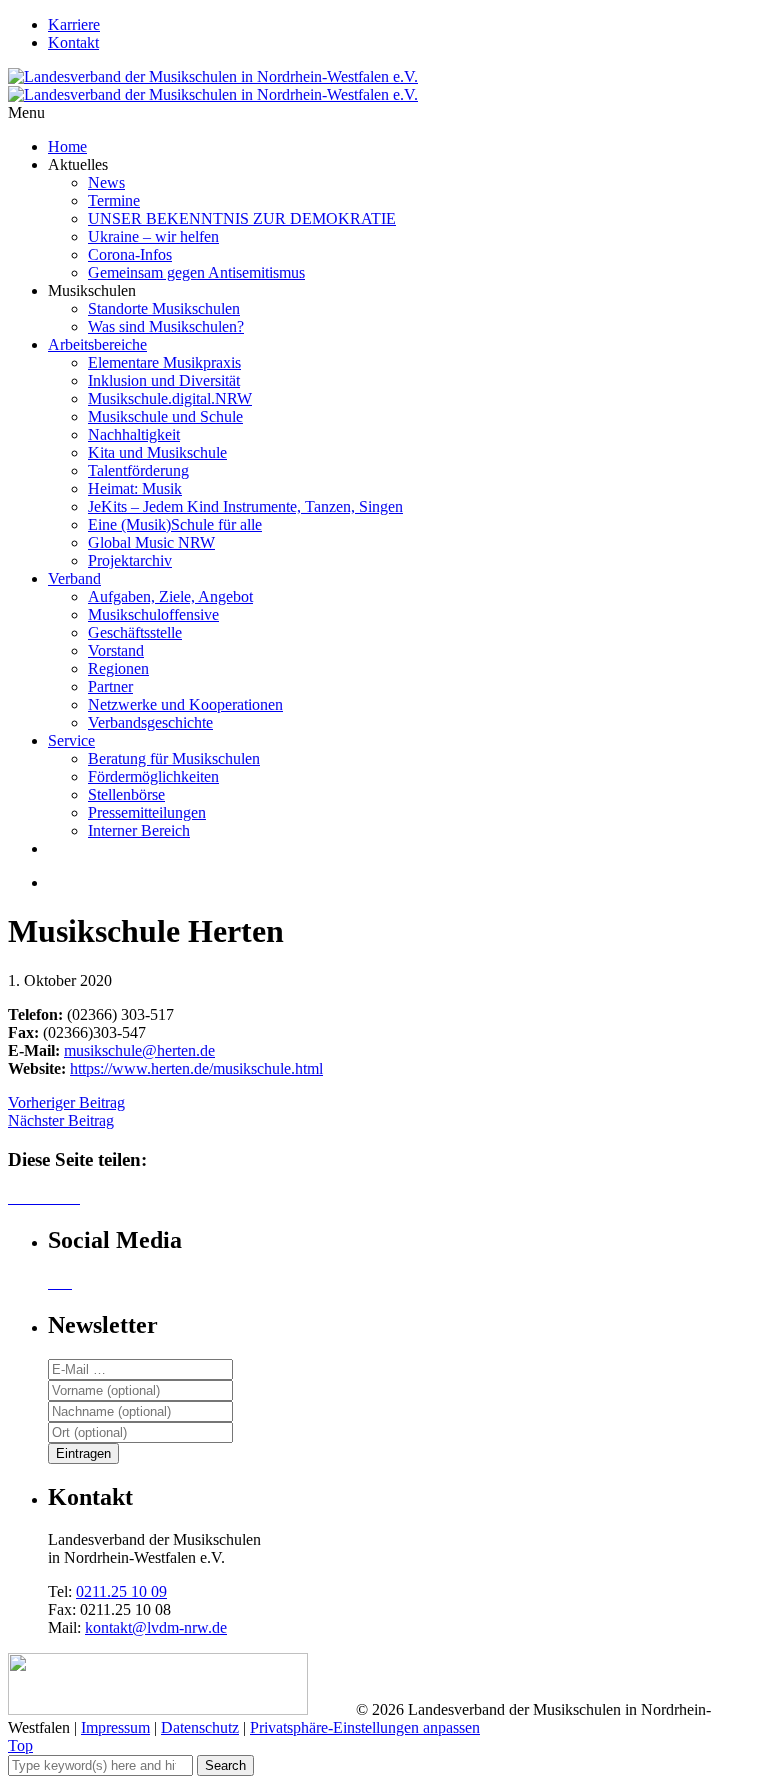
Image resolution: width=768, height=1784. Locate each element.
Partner (110, 686)
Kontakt (73, 42)
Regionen (118, 668)
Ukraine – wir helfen (153, 236)
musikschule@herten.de (139, 1050)
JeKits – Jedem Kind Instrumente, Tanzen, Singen (245, 506)
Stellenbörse (126, 794)
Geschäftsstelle (135, 632)
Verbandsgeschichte (150, 722)
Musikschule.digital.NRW (170, 398)
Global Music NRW (151, 542)
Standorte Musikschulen (164, 308)
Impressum (115, 1727)
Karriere (74, 24)
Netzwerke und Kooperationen (185, 704)
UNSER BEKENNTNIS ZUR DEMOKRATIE (242, 218)
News (106, 182)
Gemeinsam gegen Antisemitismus (196, 272)
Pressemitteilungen (147, 812)
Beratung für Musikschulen (174, 758)
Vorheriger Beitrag (66, 1102)
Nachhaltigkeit (134, 434)
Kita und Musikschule (157, 452)
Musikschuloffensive (153, 614)
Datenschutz (200, 1727)
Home (67, 146)
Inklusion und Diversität (164, 380)
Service (71, 740)
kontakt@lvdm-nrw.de (156, 1627)
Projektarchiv (130, 560)
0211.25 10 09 (121, 1591)
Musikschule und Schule (165, 416)
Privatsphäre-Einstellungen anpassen (365, 1727)
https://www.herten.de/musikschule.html (196, 1068)
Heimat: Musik (135, 488)
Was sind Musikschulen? (166, 326)
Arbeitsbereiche (97, 344)
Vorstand (116, 650)
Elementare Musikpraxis (164, 362)
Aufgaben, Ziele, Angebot (170, 596)
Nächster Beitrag (61, 1120)
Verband (74, 578)
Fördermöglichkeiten (153, 776)
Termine (114, 200)
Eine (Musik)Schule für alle (175, 524)
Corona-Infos (130, 254)
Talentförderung (138, 470)
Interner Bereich (139, 830)
